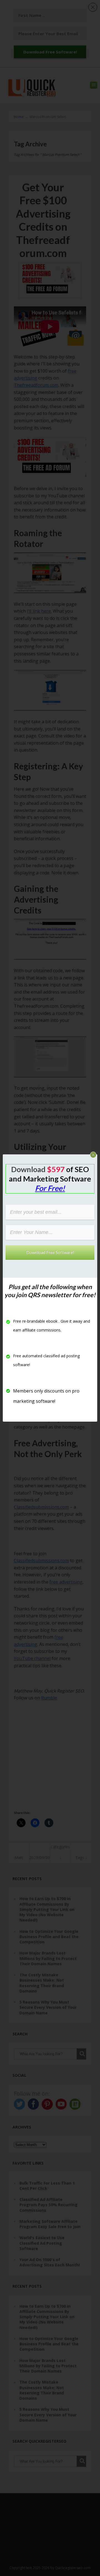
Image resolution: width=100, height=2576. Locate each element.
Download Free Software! (50, 1252)
